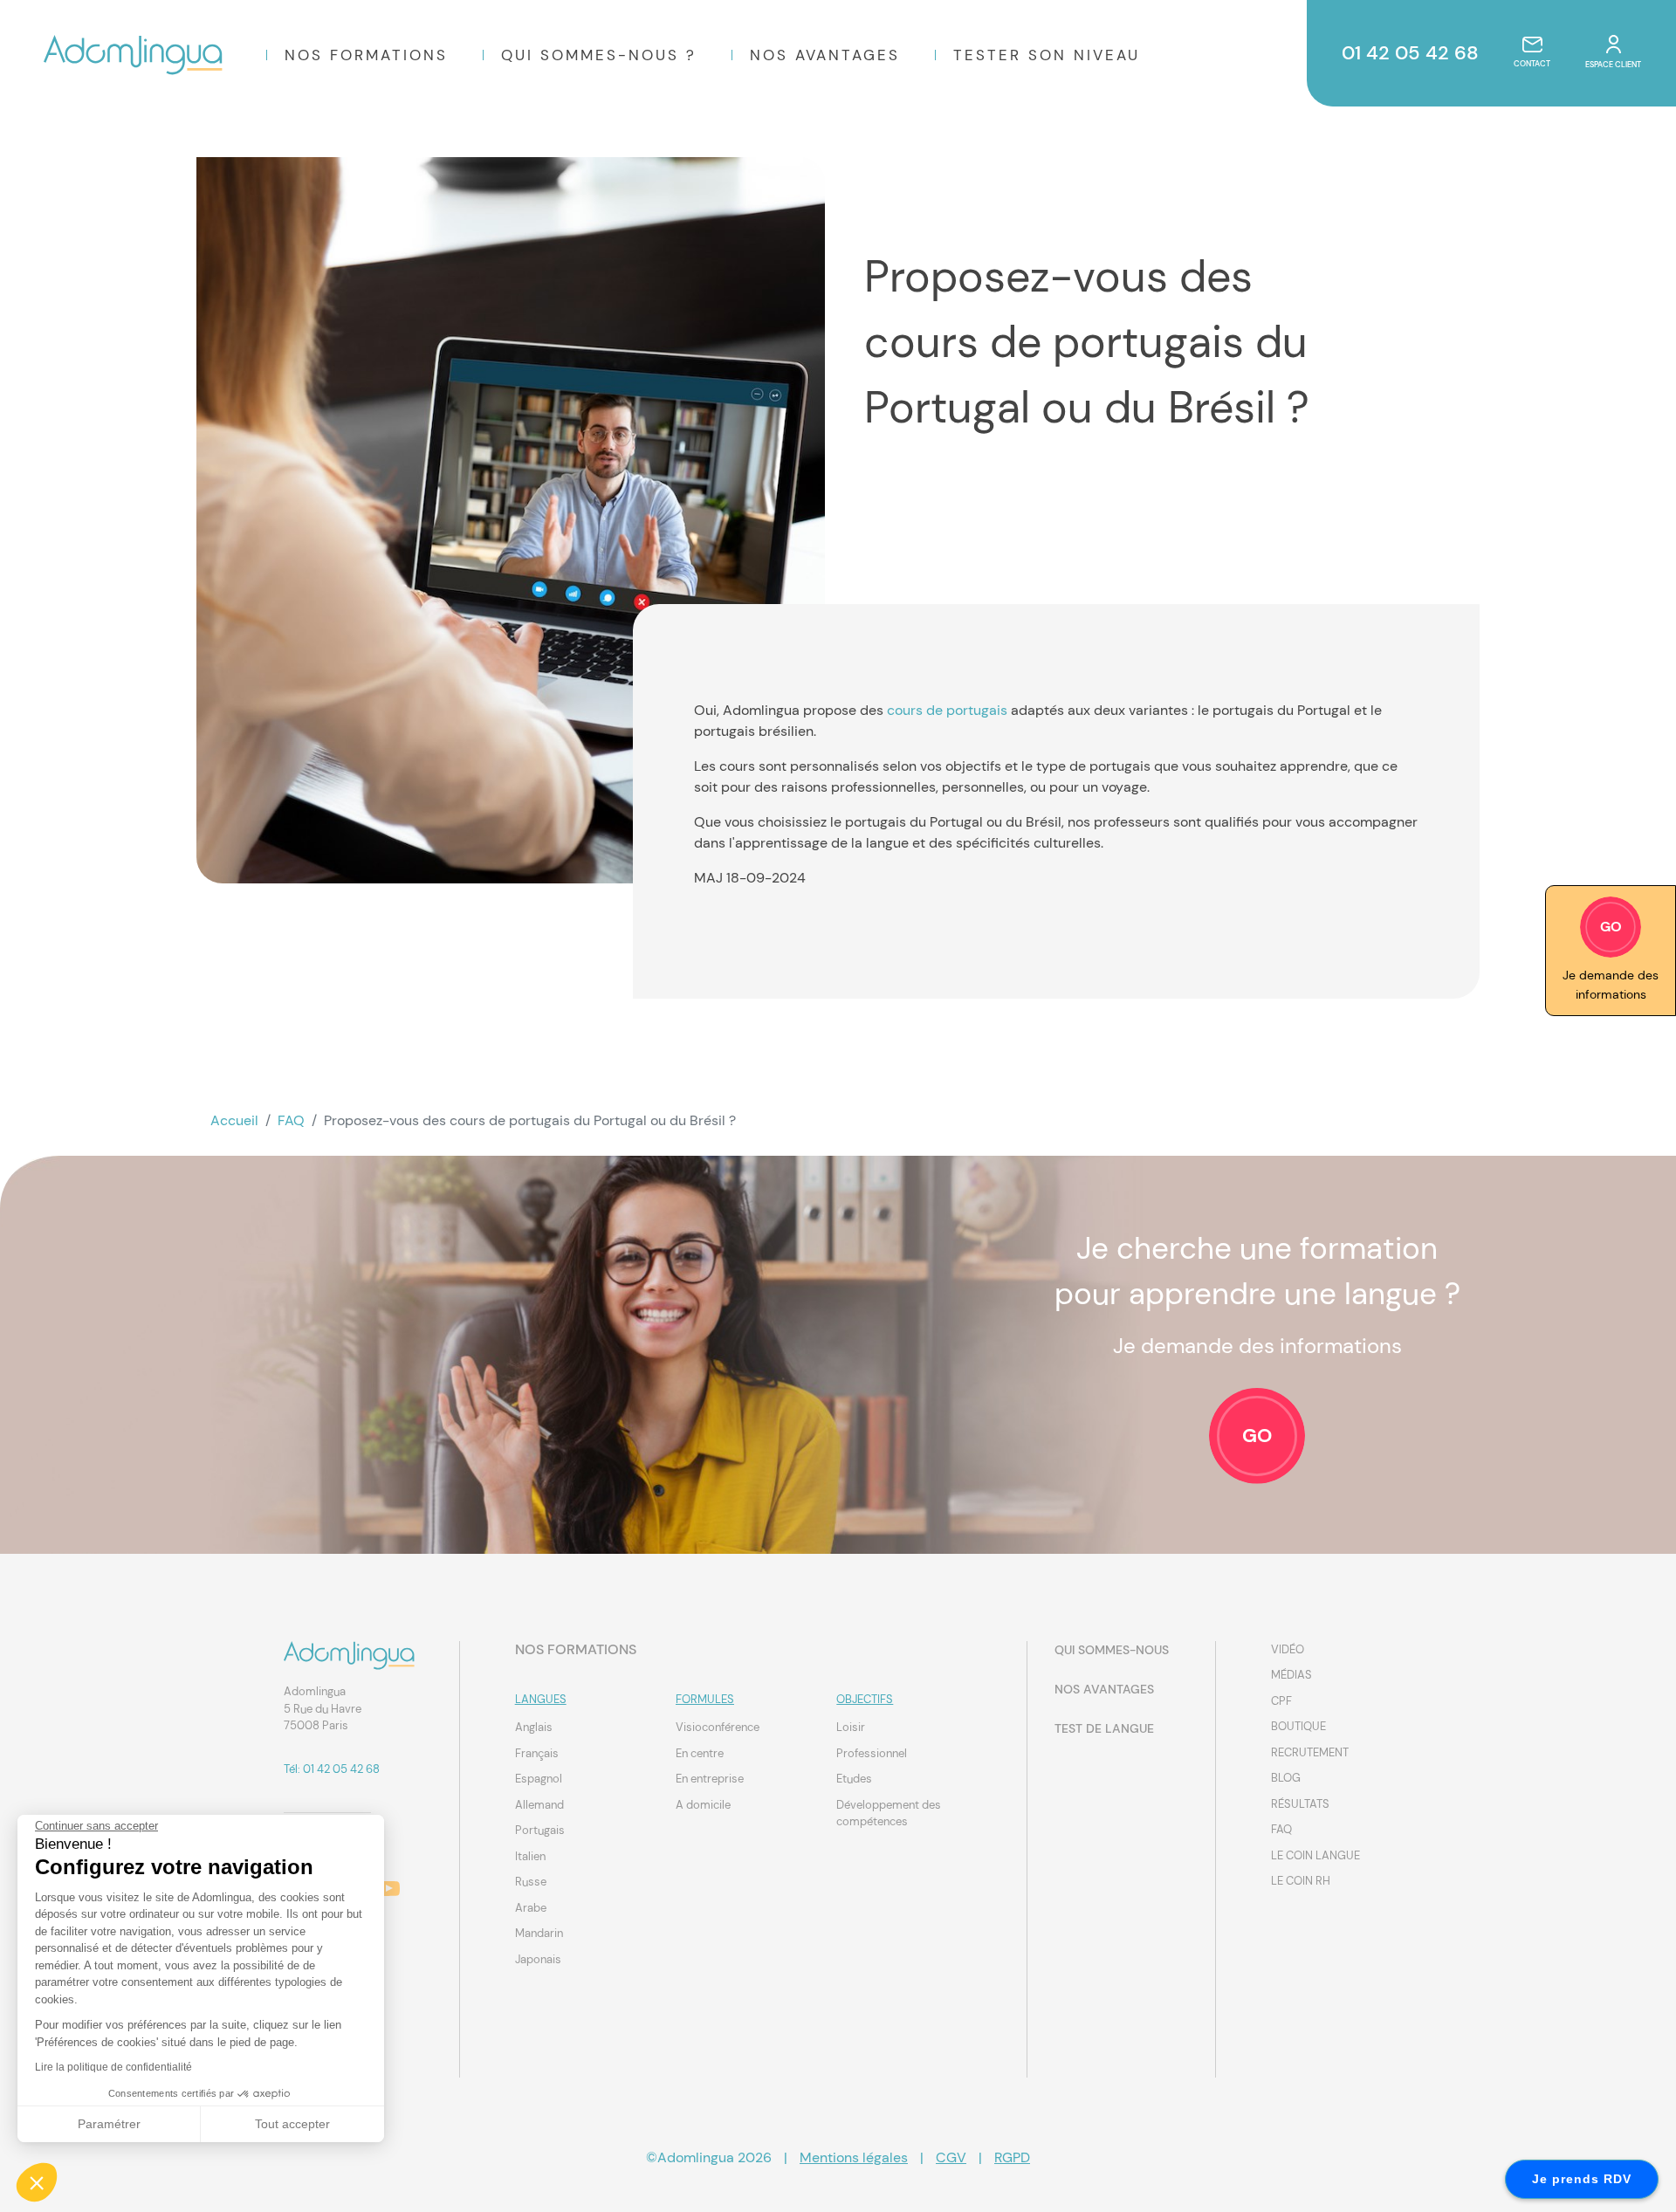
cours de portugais (947, 710)
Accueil (234, 1120)
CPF (1281, 1701)
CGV (951, 2157)
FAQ (291, 1120)
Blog (1286, 1778)
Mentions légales (854, 2157)
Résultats (1300, 1804)
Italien (530, 1856)
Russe (531, 1882)
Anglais (534, 1727)
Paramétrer (109, 2124)
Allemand (539, 1805)
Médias (1291, 1675)
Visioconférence (718, 1727)
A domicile (703, 1805)
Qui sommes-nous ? (599, 55)
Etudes (854, 1779)
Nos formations (366, 55)
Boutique (1298, 1726)
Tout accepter (292, 2124)
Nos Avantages (825, 55)
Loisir (851, 1727)
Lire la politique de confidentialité (113, 2067)
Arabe (531, 1908)
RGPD (1012, 2157)
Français (537, 1753)
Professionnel (872, 1753)
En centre (700, 1753)
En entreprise (710, 1779)
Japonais (538, 1959)
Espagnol (539, 1779)
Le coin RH (1301, 1881)
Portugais (540, 1830)
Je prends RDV (1582, 2179)
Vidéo (1288, 1649)
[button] (37, 2182)
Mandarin (539, 1933)
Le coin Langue (1315, 1855)
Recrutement (1310, 1752)
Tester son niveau (1047, 55)
